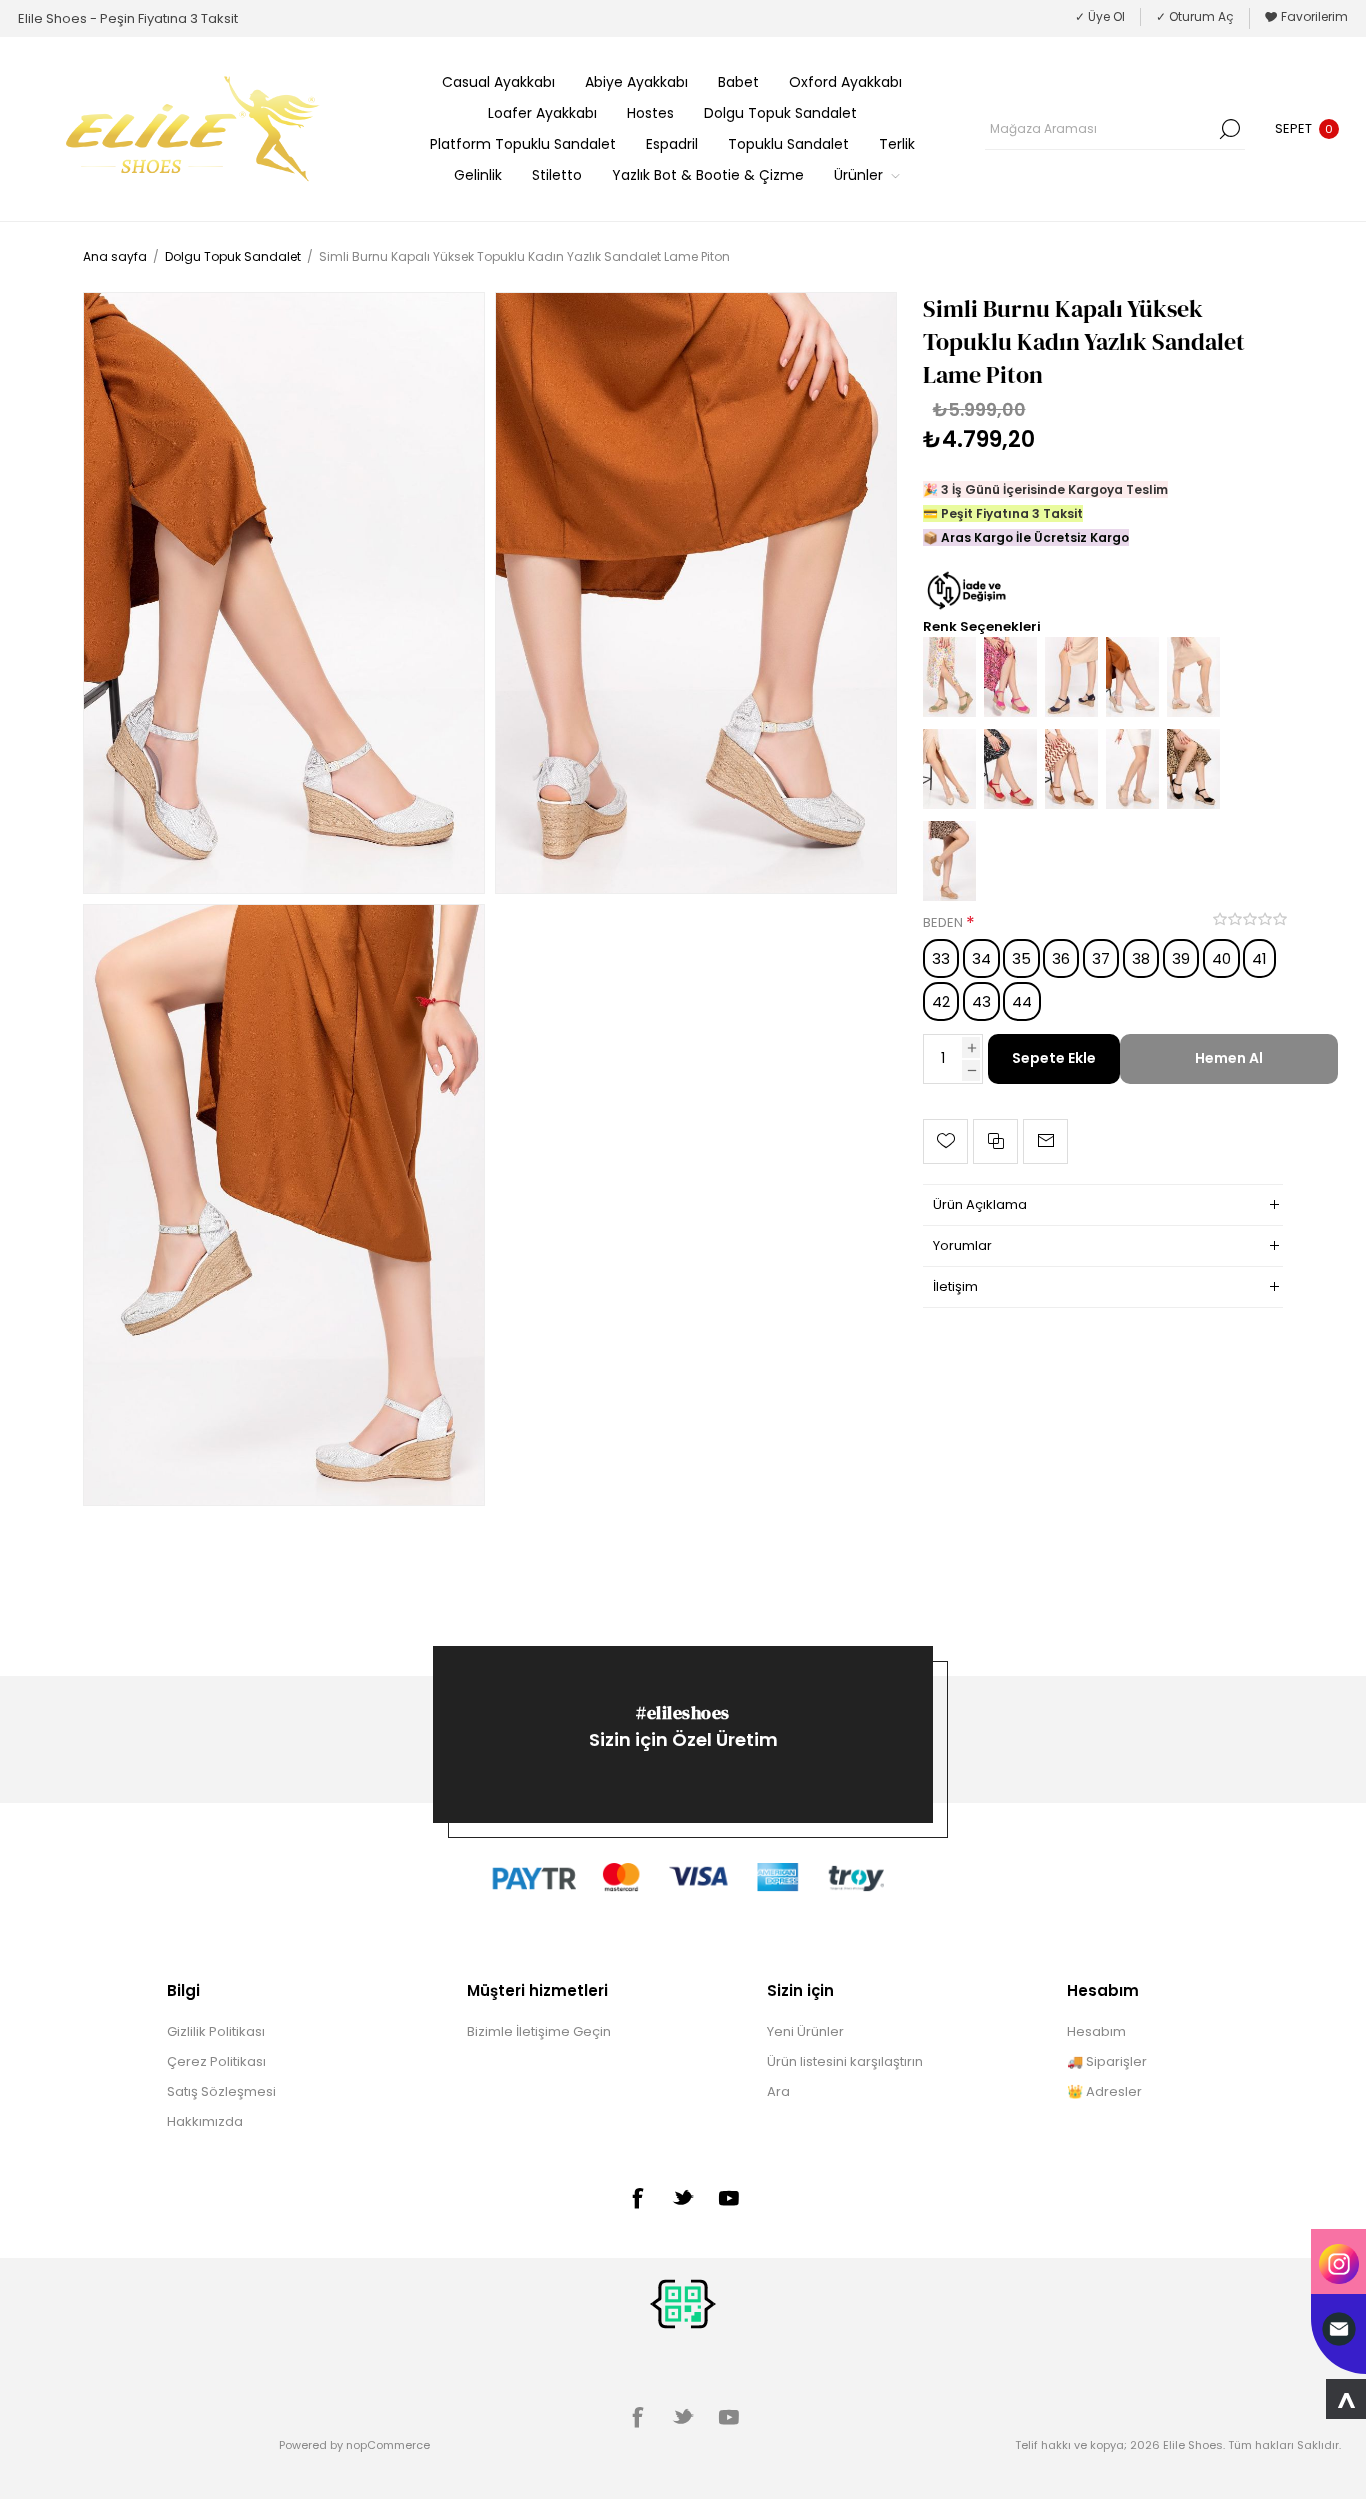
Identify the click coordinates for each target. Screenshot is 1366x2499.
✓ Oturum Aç (1195, 16)
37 (1101, 958)
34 (981, 958)
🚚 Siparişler (1107, 2061)
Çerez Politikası (216, 2061)
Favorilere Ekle (945, 1141)
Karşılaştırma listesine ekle (995, 1141)
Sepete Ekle (1054, 1058)
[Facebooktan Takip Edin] (637, 2198)
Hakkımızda (205, 2121)
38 (1141, 958)
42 (941, 1001)
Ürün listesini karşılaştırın (845, 2061)
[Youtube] (729, 2198)
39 (1181, 958)
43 (981, 1001)
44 (1022, 1001)
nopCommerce (388, 2445)
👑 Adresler (1104, 2091)
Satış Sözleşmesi (221, 2091)
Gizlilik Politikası (216, 2031)
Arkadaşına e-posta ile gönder (1045, 1141)
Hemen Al (1229, 1058)
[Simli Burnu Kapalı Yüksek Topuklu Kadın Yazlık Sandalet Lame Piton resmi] (284, 593)
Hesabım (1096, 2031)
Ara (1230, 129)
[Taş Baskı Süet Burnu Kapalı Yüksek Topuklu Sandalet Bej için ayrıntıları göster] (1132, 804)
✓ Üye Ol (1100, 16)
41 (1259, 958)
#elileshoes (683, 1712)
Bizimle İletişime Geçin (539, 2031)
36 (1061, 958)
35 (1021, 958)
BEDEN (944, 923)
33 (941, 958)
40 (1221, 958)
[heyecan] (683, 2197)
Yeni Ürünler (805, 2031)
